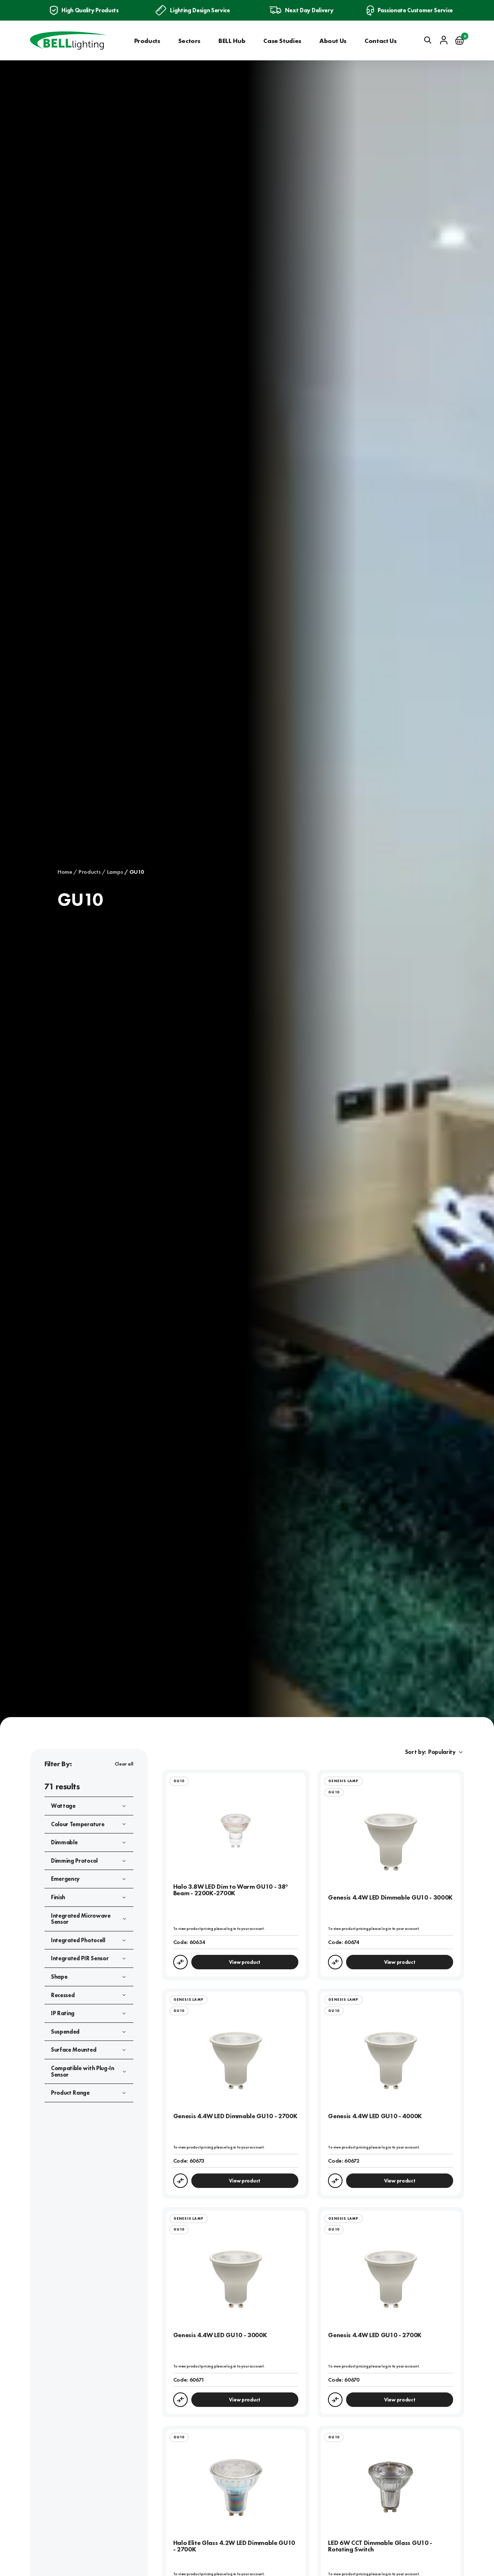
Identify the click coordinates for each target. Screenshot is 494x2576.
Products (147, 41)
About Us (333, 41)
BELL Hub (232, 41)
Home (65, 872)
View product (245, 1962)
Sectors (189, 41)
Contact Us (380, 41)
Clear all (124, 1764)
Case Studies (282, 41)
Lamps (115, 872)
